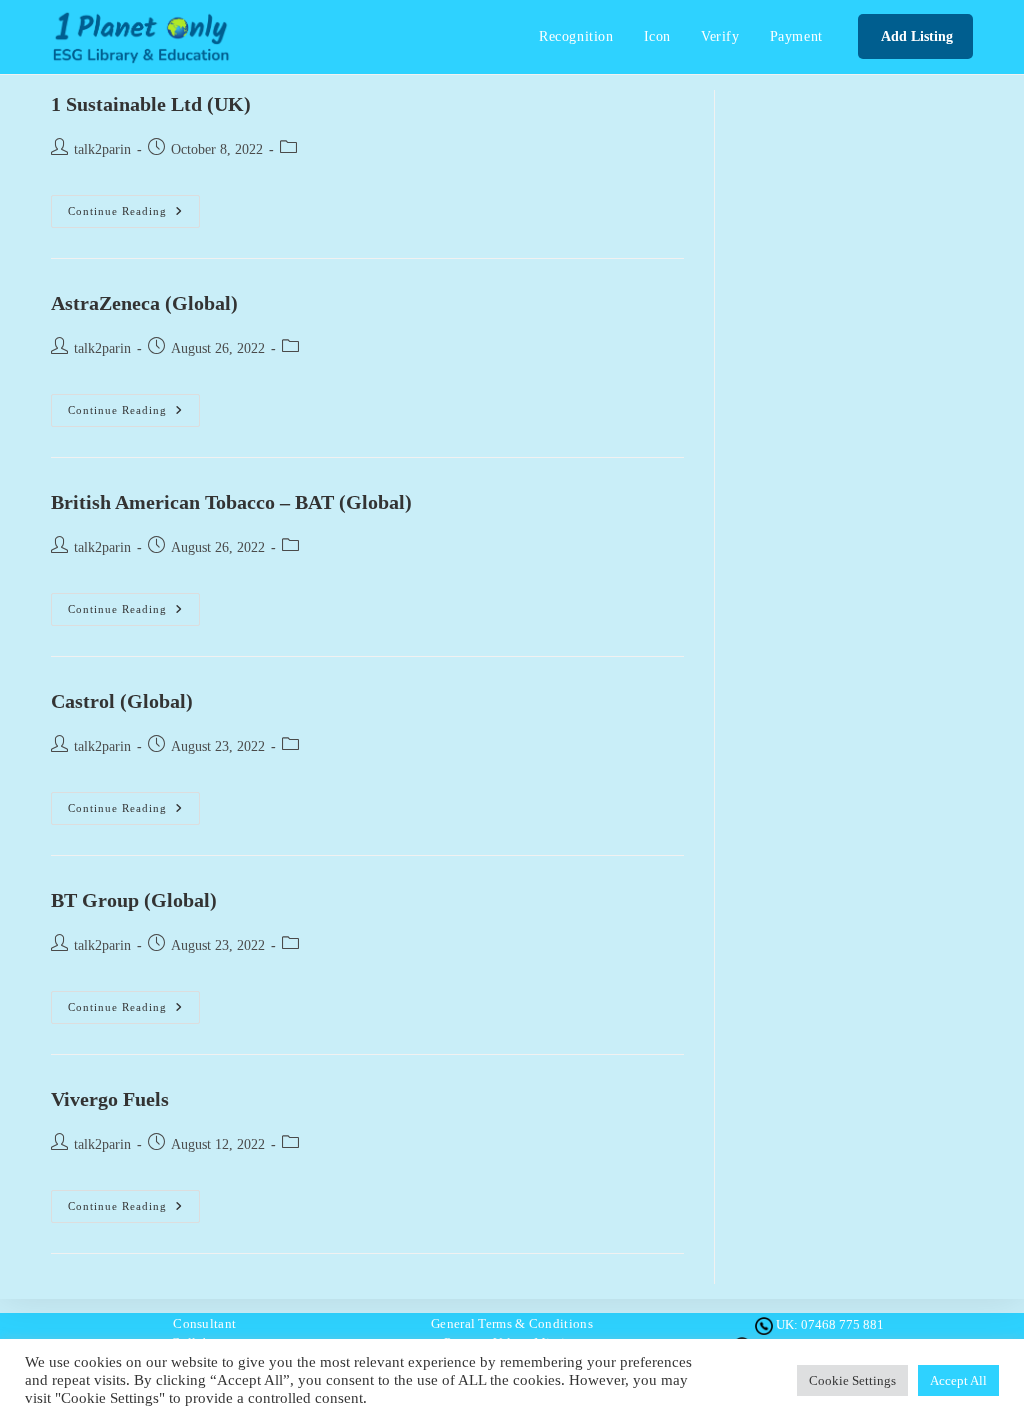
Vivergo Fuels (110, 1099)
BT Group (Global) (134, 900)
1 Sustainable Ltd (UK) (151, 104)
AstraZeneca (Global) (144, 303)
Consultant (204, 1323)
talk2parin (102, 149)
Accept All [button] (958, 1380)
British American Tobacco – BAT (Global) (231, 502)
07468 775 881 (842, 1324)
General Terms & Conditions (512, 1323)
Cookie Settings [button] (852, 1380)
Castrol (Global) (122, 701)
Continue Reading (134, 216)
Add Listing (915, 36)
